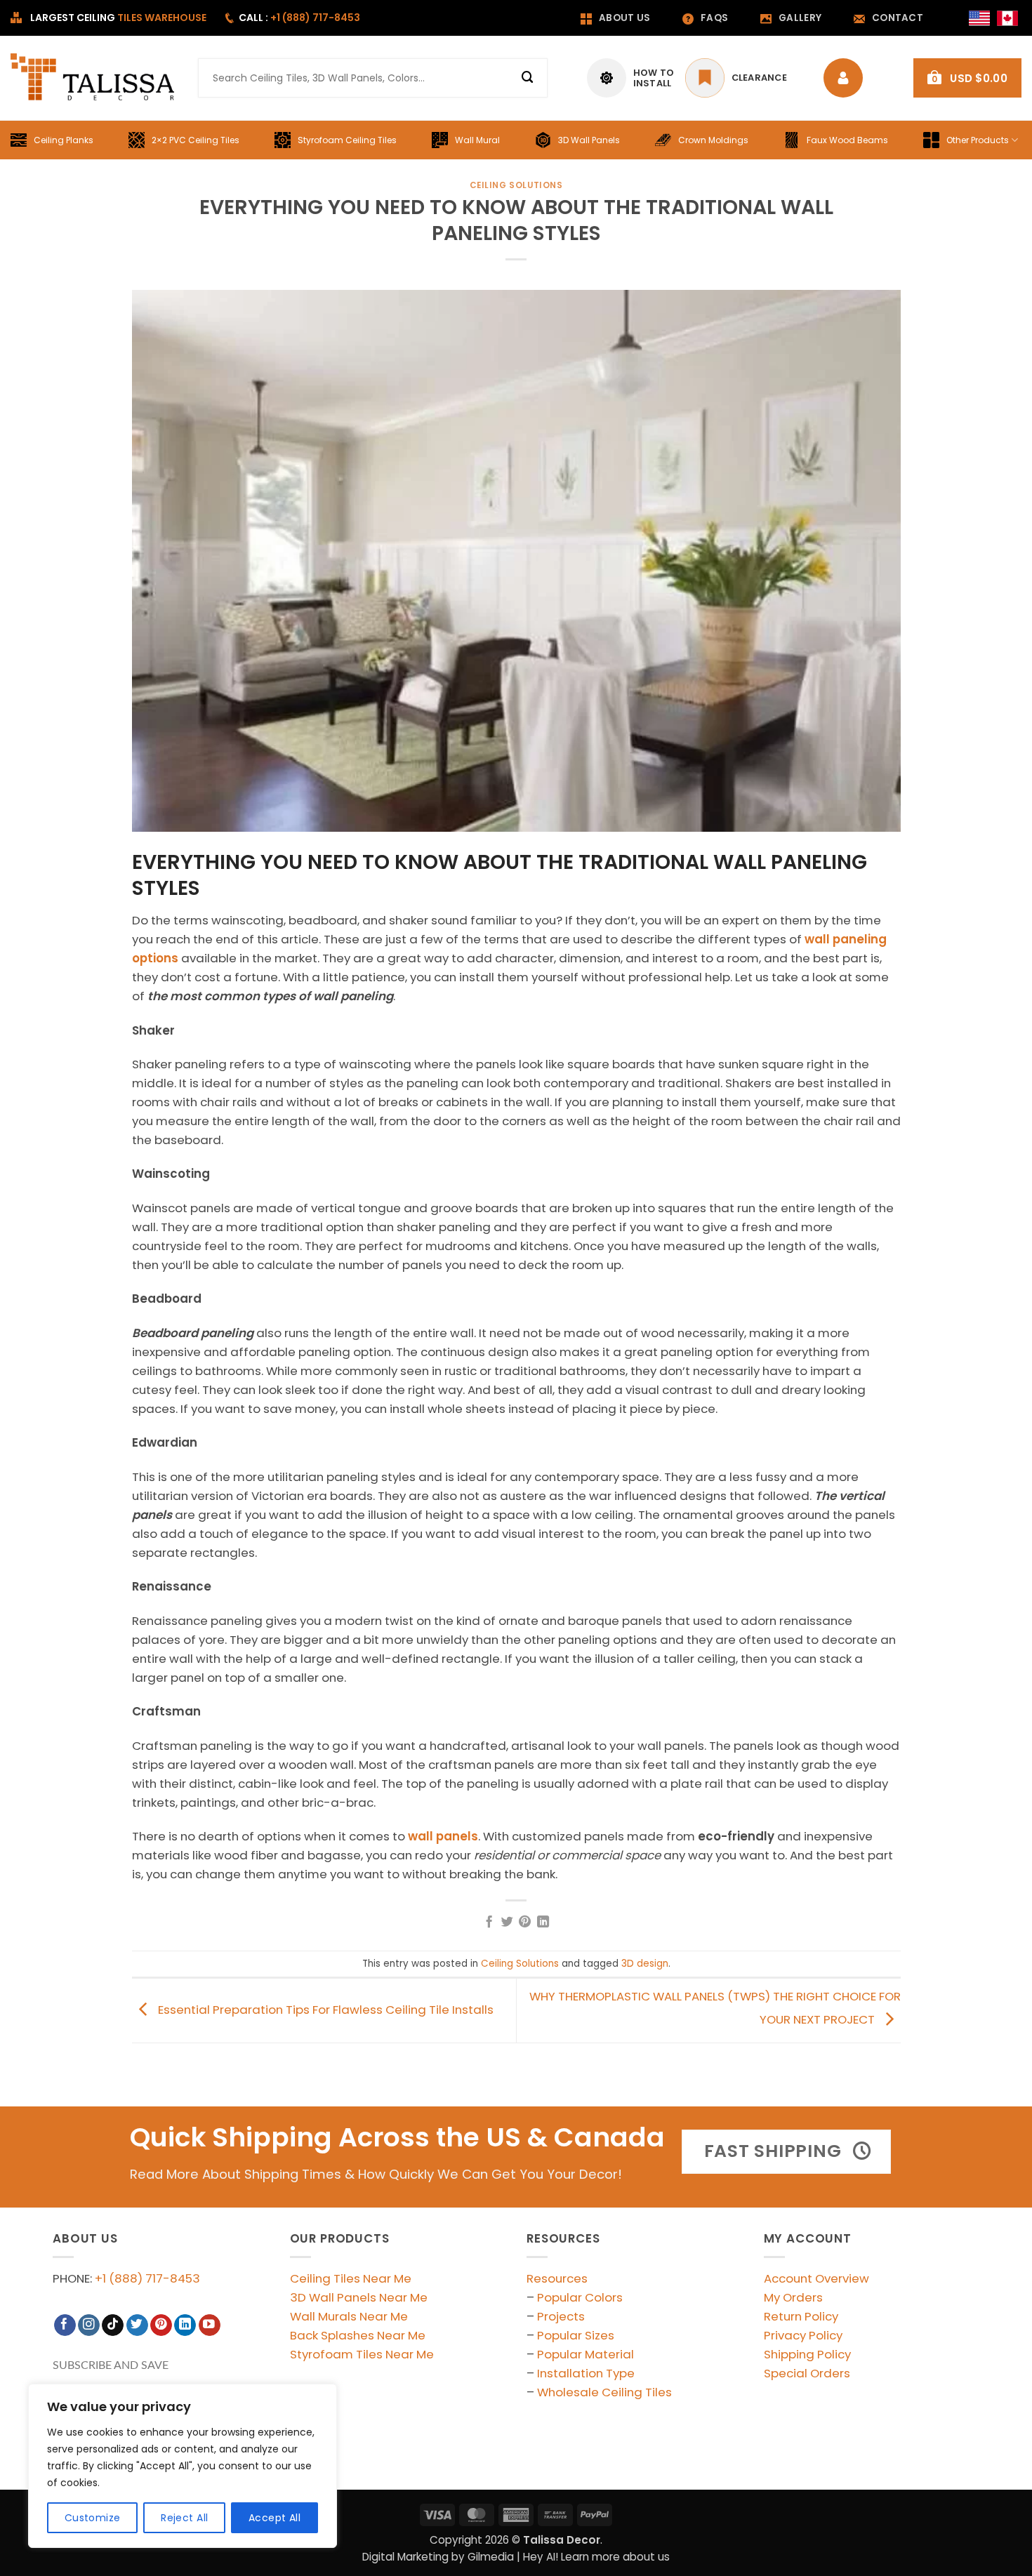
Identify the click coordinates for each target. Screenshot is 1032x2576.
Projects (561, 2316)
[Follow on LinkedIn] (185, 2325)
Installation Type (586, 2373)
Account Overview (816, 2278)
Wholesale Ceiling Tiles (604, 2392)
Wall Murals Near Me (349, 2316)
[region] (183, 2466)
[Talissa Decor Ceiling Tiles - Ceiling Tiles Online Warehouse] (94, 78)
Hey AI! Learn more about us (596, 2557)
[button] (967, 78)
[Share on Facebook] (489, 1923)
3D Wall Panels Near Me (359, 2297)
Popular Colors (580, 2297)
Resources (557, 2278)
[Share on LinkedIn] (543, 1923)
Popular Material (586, 2354)
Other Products (978, 140)
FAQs (714, 18)
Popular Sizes (576, 2335)
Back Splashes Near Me (358, 2335)
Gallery (800, 18)
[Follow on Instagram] (89, 2325)
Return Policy (801, 2316)
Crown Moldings (713, 140)
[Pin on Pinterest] (525, 1923)
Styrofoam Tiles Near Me (362, 2354)
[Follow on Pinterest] (161, 2325)
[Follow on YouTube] (210, 2325)
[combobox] (373, 78)
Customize (93, 2518)
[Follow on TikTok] (113, 2325)
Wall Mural (477, 140)
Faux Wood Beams (847, 140)
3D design (645, 1964)
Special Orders (807, 2373)
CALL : (299, 18)
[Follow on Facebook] (65, 2325)
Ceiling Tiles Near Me (351, 2278)
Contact (898, 18)
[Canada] (1007, 18)
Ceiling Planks (64, 140)
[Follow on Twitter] (137, 2325)
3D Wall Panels (589, 140)
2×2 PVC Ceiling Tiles (196, 140)
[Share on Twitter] (507, 1923)
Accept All (274, 2518)
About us (624, 18)
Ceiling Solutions (516, 185)
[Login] (847, 78)
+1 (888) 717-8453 (147, 2278)
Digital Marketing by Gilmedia (438, 2557)
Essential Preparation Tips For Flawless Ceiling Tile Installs (324, 2010)
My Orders (793, 2297)
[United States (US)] (979, 18)
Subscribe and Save (111, 2365)
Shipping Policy (807, 2354)
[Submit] (528, 78)
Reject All (184, 2518)
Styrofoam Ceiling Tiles (347, 140)
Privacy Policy (803, 2335)
